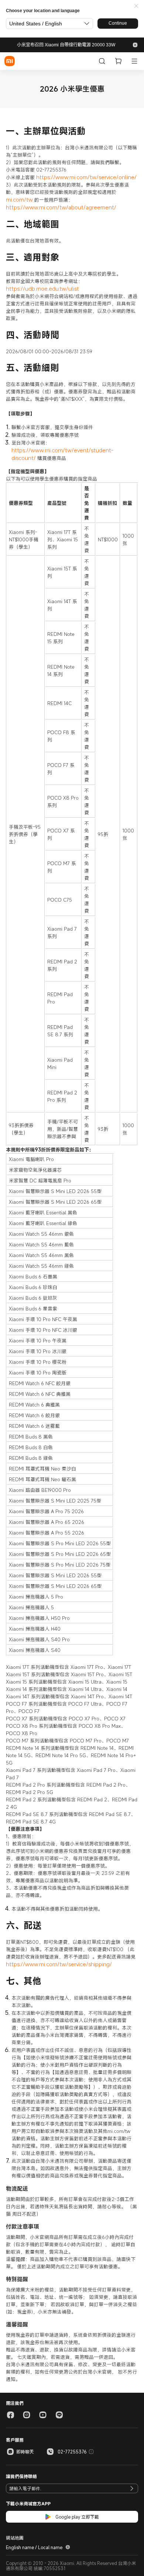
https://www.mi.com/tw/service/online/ (86, 177)
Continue (118, 23)
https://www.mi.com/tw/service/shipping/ (59, 1964)
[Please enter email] (132, 2488)
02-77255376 (72, 2452)
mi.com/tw (19, 199)
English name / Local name (34, 2547)
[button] (136, 6)
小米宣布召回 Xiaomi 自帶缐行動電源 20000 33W (66, 45)
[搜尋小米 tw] (102, 61)
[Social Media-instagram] (27, 2415)
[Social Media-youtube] (43, 2415)
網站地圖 (15, 2538)
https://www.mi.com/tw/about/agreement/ (61, 207)
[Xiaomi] (10, 61)
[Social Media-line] (59, 2415)
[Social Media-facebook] (10, 2415)
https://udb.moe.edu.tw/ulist (42, 289)
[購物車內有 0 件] (118, 61)
